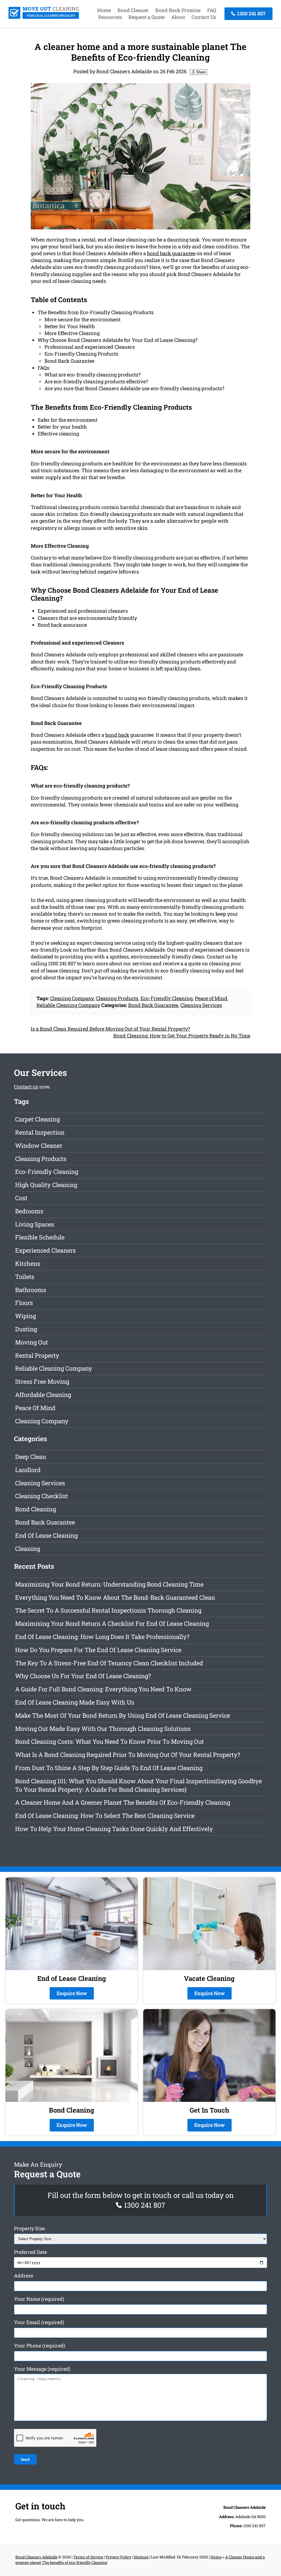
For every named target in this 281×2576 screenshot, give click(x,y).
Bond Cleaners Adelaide (36, 2557)
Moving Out (32, 1342)
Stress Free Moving (42, 1381)
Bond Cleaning (36, 1509)
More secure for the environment (82, 319)
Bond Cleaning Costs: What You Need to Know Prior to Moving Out (109, 1741)
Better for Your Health (70, 326)
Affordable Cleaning (43, 1395)
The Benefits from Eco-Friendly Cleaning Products (96, 312)
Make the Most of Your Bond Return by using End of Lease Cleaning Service (123, 1715)
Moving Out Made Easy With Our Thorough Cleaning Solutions (103, 1729)
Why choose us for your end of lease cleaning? (83, 1676)
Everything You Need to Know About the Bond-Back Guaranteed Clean (115, 1597)
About (178, 17)
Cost (21, 1198)
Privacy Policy (118, 2557)
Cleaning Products (117, 998)
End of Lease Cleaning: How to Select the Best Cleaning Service (105, 1816)
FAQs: (44, 368)
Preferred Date (30, 2252)
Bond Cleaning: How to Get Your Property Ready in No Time (182, 1036)
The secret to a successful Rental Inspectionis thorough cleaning (108, 1610)
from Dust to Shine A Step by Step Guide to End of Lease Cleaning (109, 1768)
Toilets (25, 1277)
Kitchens (28, 1263)
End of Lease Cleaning (46, 1535)
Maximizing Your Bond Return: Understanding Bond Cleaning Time (109, 1584)
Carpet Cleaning (37, 1119)
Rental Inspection (40, 1132)
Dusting (26, 1329)
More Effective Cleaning (72, 333)
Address (24, 2276)
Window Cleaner (39, 1145)
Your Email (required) (39, 2322)
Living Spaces (35, 1224)
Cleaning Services (201, 1005)
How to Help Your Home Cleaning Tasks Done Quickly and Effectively (114, 1829)
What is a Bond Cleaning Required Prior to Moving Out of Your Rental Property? (128, 1755)
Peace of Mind (211, 998)
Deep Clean (31, 1457)
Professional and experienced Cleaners (90, 347)
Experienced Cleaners (45, 1250)
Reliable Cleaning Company (68, 1005)
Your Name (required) (39, 2299)
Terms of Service (88, 2557)
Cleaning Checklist (42, 1496)
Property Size (29, 2228)
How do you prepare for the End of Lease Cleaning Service (98, 1650)
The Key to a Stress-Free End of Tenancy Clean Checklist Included (109, 1663)
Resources (110, 17)
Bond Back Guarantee (69, 361)
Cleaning (28, 1549)
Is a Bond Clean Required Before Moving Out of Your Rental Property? (110, 1029)
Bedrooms (29, 1211)
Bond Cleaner (133, 10)
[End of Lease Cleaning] (44, 17)
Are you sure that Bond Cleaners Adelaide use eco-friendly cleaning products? (134, 388)
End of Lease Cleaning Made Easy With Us (75, 1702)
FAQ (212, 10)
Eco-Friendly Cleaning (167, 998)
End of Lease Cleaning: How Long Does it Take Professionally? (102, 1637)
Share (200, 72)
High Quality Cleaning (46, 1185)
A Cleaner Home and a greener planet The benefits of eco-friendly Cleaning (123, 1802)
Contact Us (204, 17)
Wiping (26, 1316)
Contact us (26, 1087)
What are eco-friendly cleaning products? (92, 375)
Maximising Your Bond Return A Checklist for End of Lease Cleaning (112, 1623)
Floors (24, 1303)
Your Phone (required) (40, 2346)
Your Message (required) (42, 2369)
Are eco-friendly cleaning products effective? (96, 381)
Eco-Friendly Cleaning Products (81, 354)
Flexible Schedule (40, 1237)
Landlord (28, 1470)
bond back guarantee (171, 253)
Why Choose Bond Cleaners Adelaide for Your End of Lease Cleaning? (117, 340)
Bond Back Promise (178, 10)
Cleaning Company (72, 998)
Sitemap (141, 2557)
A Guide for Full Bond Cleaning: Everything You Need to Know (103, 1689)
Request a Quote (147, 17)
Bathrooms (31, 1290)
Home (104, 10)
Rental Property (37, 1355)
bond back (117, 735)
